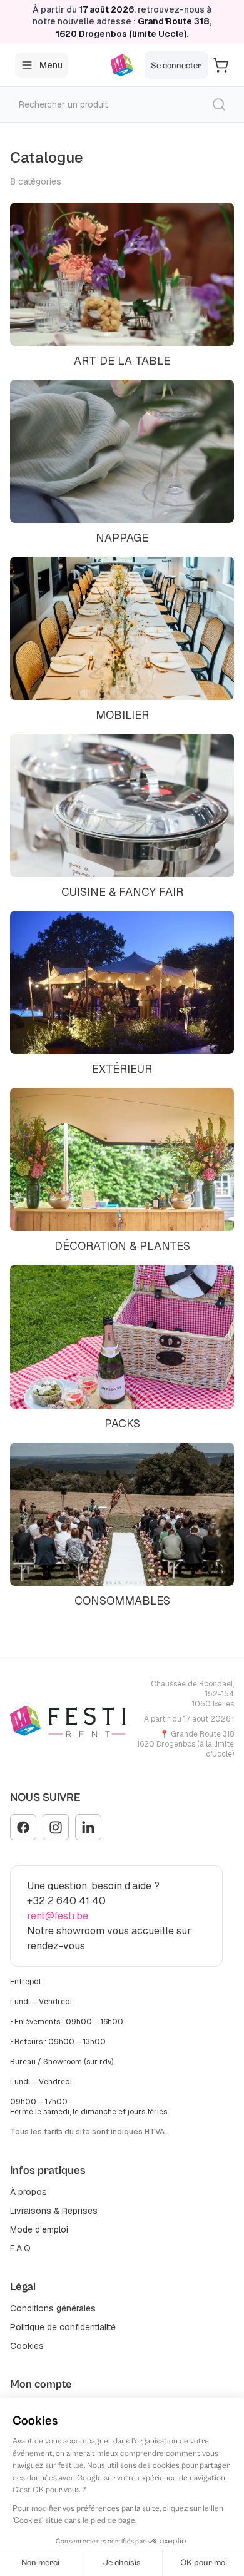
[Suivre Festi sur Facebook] (23, 1827)
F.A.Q (20, 2248)
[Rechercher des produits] (219, 104)
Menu (51, 65)
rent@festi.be (58, 1916)
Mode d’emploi (39, 2229)
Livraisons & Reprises (54, 2211)
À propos (28, 2192)
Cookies (27, 2346)
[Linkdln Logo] (88, 1827)
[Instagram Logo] (56, 1827)
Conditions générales (53, 2308)
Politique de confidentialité (63, 2327)
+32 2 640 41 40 (66, 1901)
